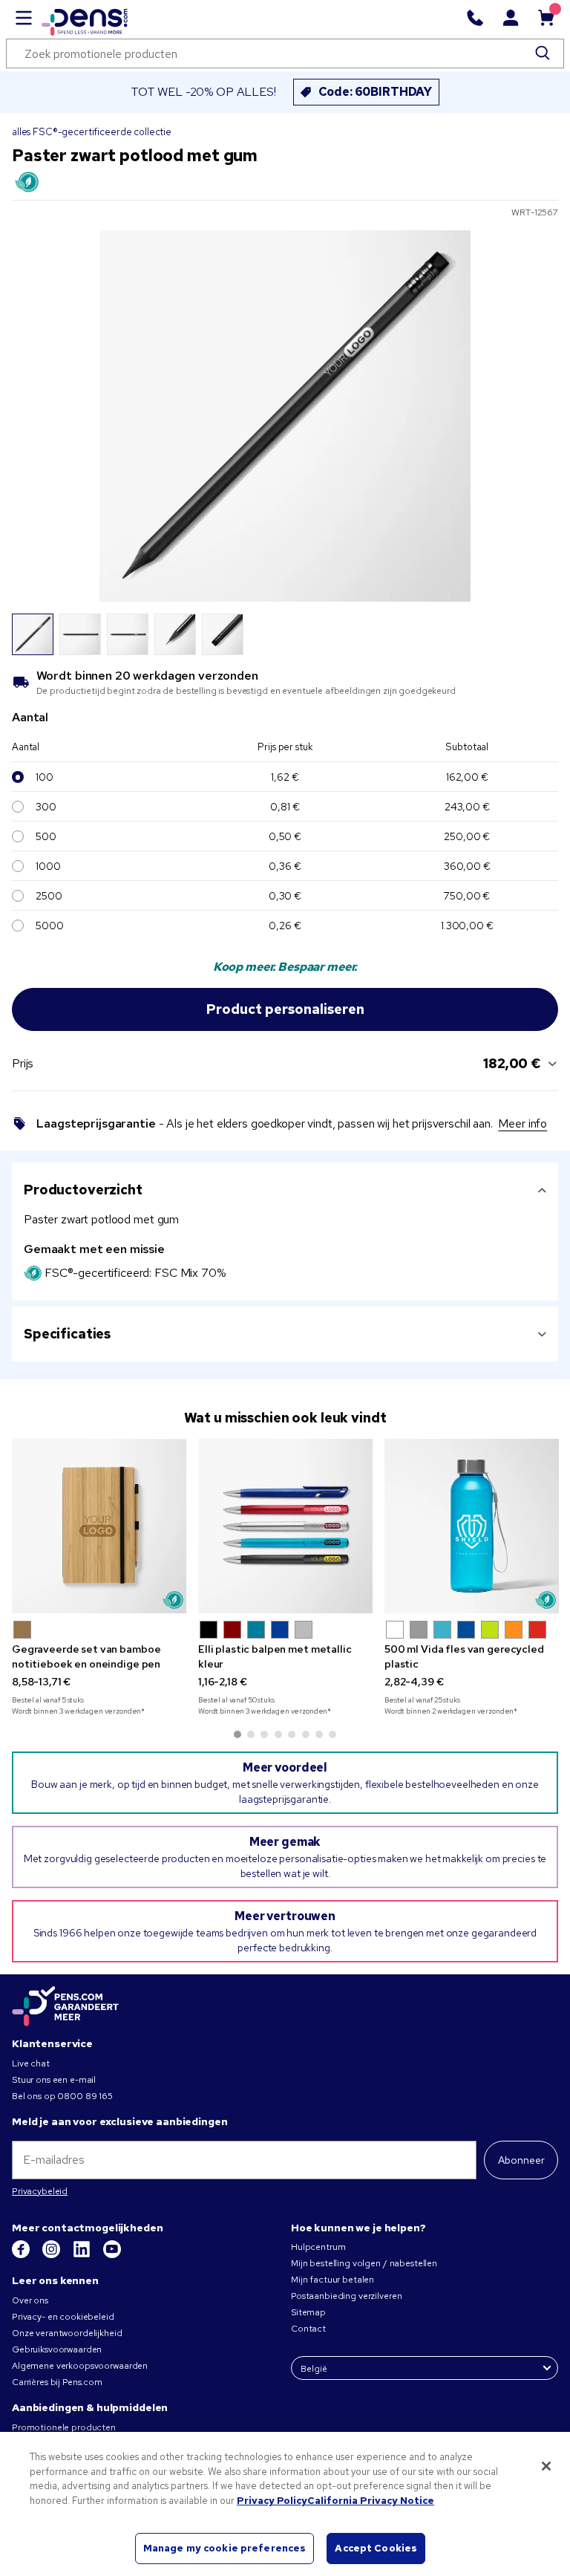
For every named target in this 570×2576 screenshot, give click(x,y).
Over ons (30, 2300)
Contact (308, 2329)
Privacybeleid (40, 2191)
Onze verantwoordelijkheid (67, 2333)
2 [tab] (251, 1734)
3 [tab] (264, 1734)
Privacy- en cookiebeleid (63, 2317)
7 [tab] (319, 1734)
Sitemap (308, 2312)
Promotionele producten (64, 2427)
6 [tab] (306, 1734)
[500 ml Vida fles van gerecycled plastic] (472, 1526)
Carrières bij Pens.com (57, 2382)
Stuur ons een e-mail (54, 2080)
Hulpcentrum (318, 2247)
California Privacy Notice (371, 2501)
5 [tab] (292, 1734)
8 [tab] (332, 1734)
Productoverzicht (83, 1190)
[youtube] (112, 2255)
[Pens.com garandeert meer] (65, 2007)
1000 (48, 866)
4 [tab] (278, 1734)
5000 (49, 926)
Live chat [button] (31, 2063)
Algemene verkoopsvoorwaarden (80, 2366)
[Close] (546, 2466)
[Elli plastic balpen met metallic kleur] (285, 1526)
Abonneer (521, 2160)
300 (46, 807)
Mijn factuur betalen (332, 2280)
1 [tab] (237, 1734)
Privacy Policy (272, 2501)
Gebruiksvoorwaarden (57, 2349)
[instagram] (52, 2255)
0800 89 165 (85, 2096)
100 (45, 777)
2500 (49, 896)
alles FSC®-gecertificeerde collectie (92, 132)
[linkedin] (83, 2255)
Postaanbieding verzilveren (346, 2296)
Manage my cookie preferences (225, 2548)
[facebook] (22, 2255)
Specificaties (67, 1334)
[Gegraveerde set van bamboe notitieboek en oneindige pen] (99, 1526)
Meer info (522, 1123)
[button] (22, 1630)
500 (46, 836)
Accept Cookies (376, 2548)
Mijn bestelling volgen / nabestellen (364, 2263)
